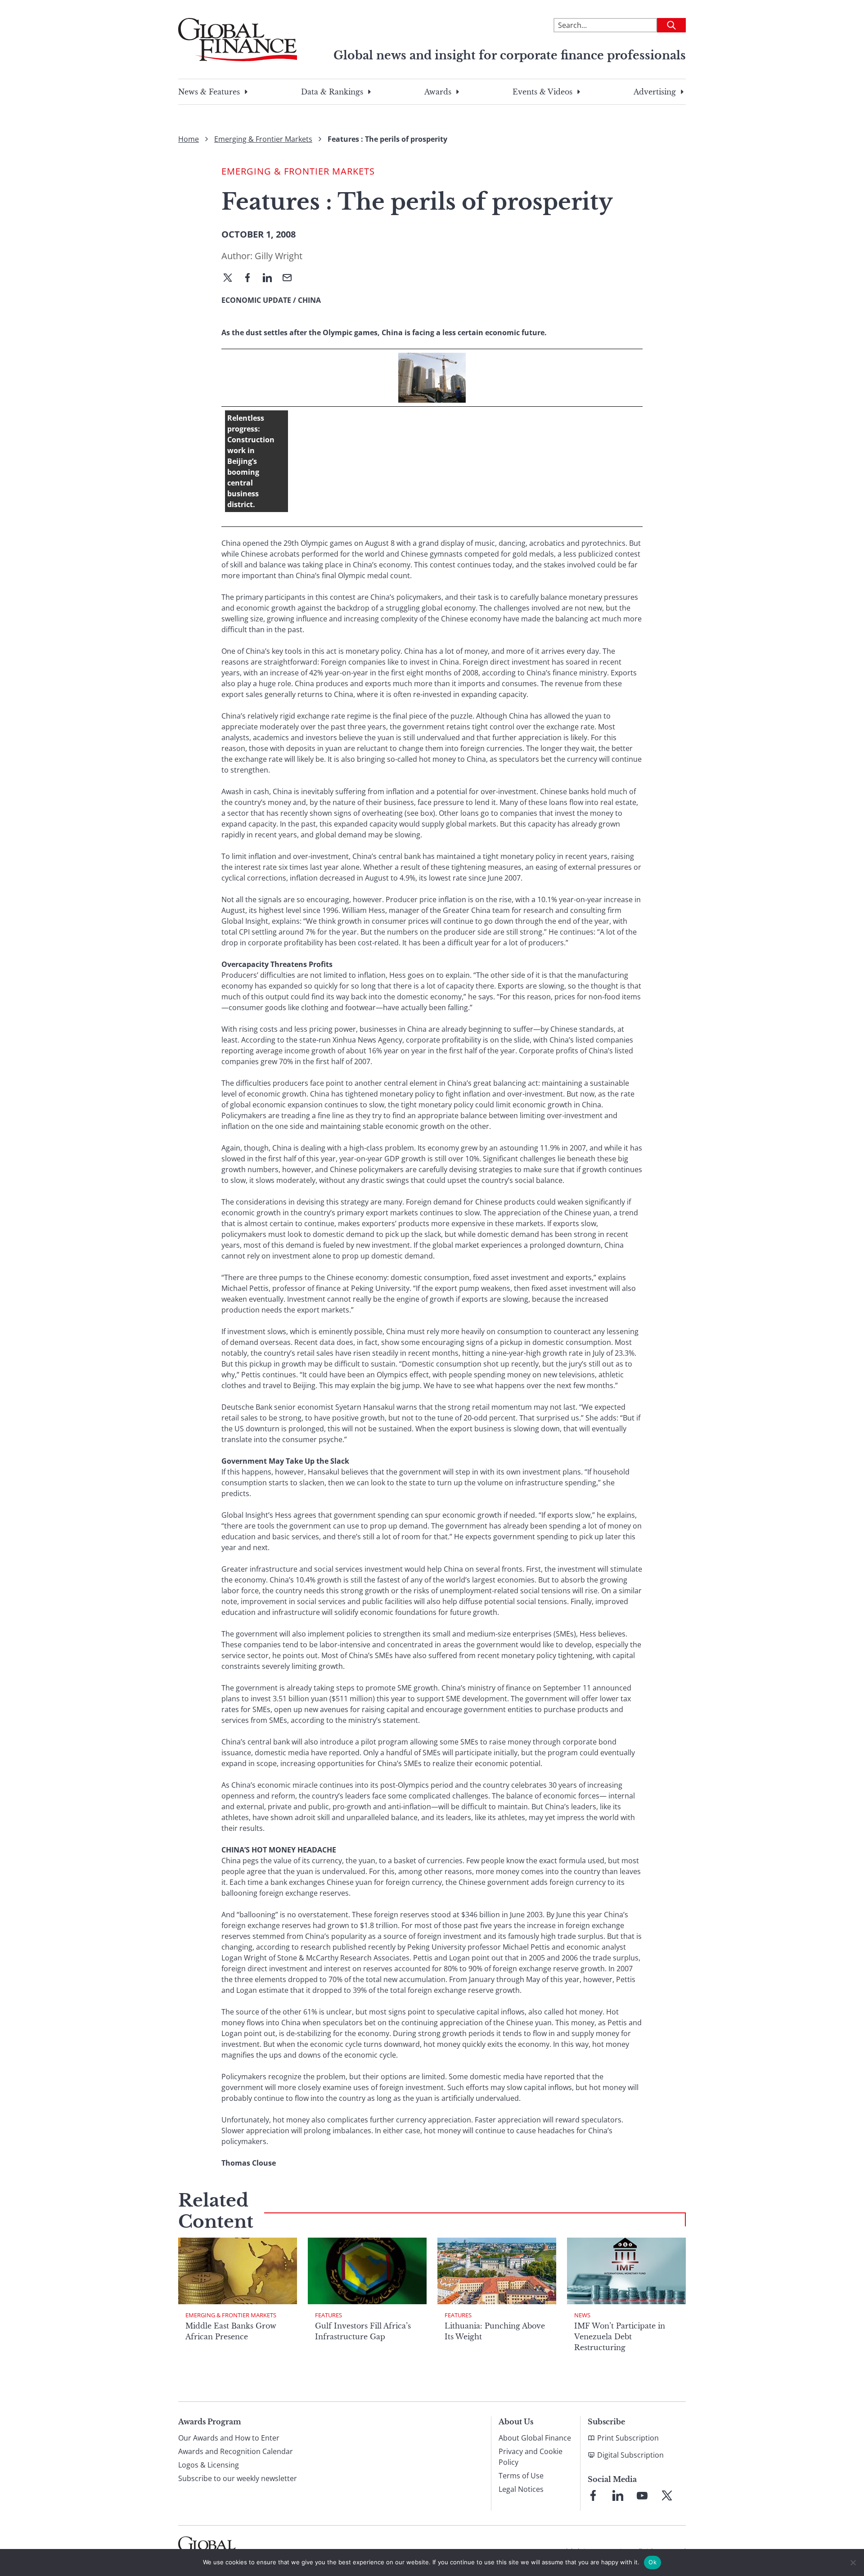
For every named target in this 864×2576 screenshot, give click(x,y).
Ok (652, 2562)
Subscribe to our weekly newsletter (238, 2478)
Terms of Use (521, 2476)
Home (189, 139)
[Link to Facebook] (593, 2495)
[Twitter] (231, 279)
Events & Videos (542, 92)
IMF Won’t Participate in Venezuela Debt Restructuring (620, 2337)
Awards (438, 92)
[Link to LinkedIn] (618, 2495)
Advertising (655, 92)
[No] (853, 2563)
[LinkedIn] (271, 279)
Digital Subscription (630, 2455)
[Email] (291, 279)
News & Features (209, 92)
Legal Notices (521, 2489)
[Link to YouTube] (642, 2495)
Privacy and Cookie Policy (531, 2457)
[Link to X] (667, 2495)
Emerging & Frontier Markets (263, 139)
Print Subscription (628, 2438)
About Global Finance (535, 2438)
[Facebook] (251, 279)
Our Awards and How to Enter (229, 2438)
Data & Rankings (332, 92)
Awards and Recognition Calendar (236, 2451)
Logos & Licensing (209, 2465)
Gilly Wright (279, 256)
